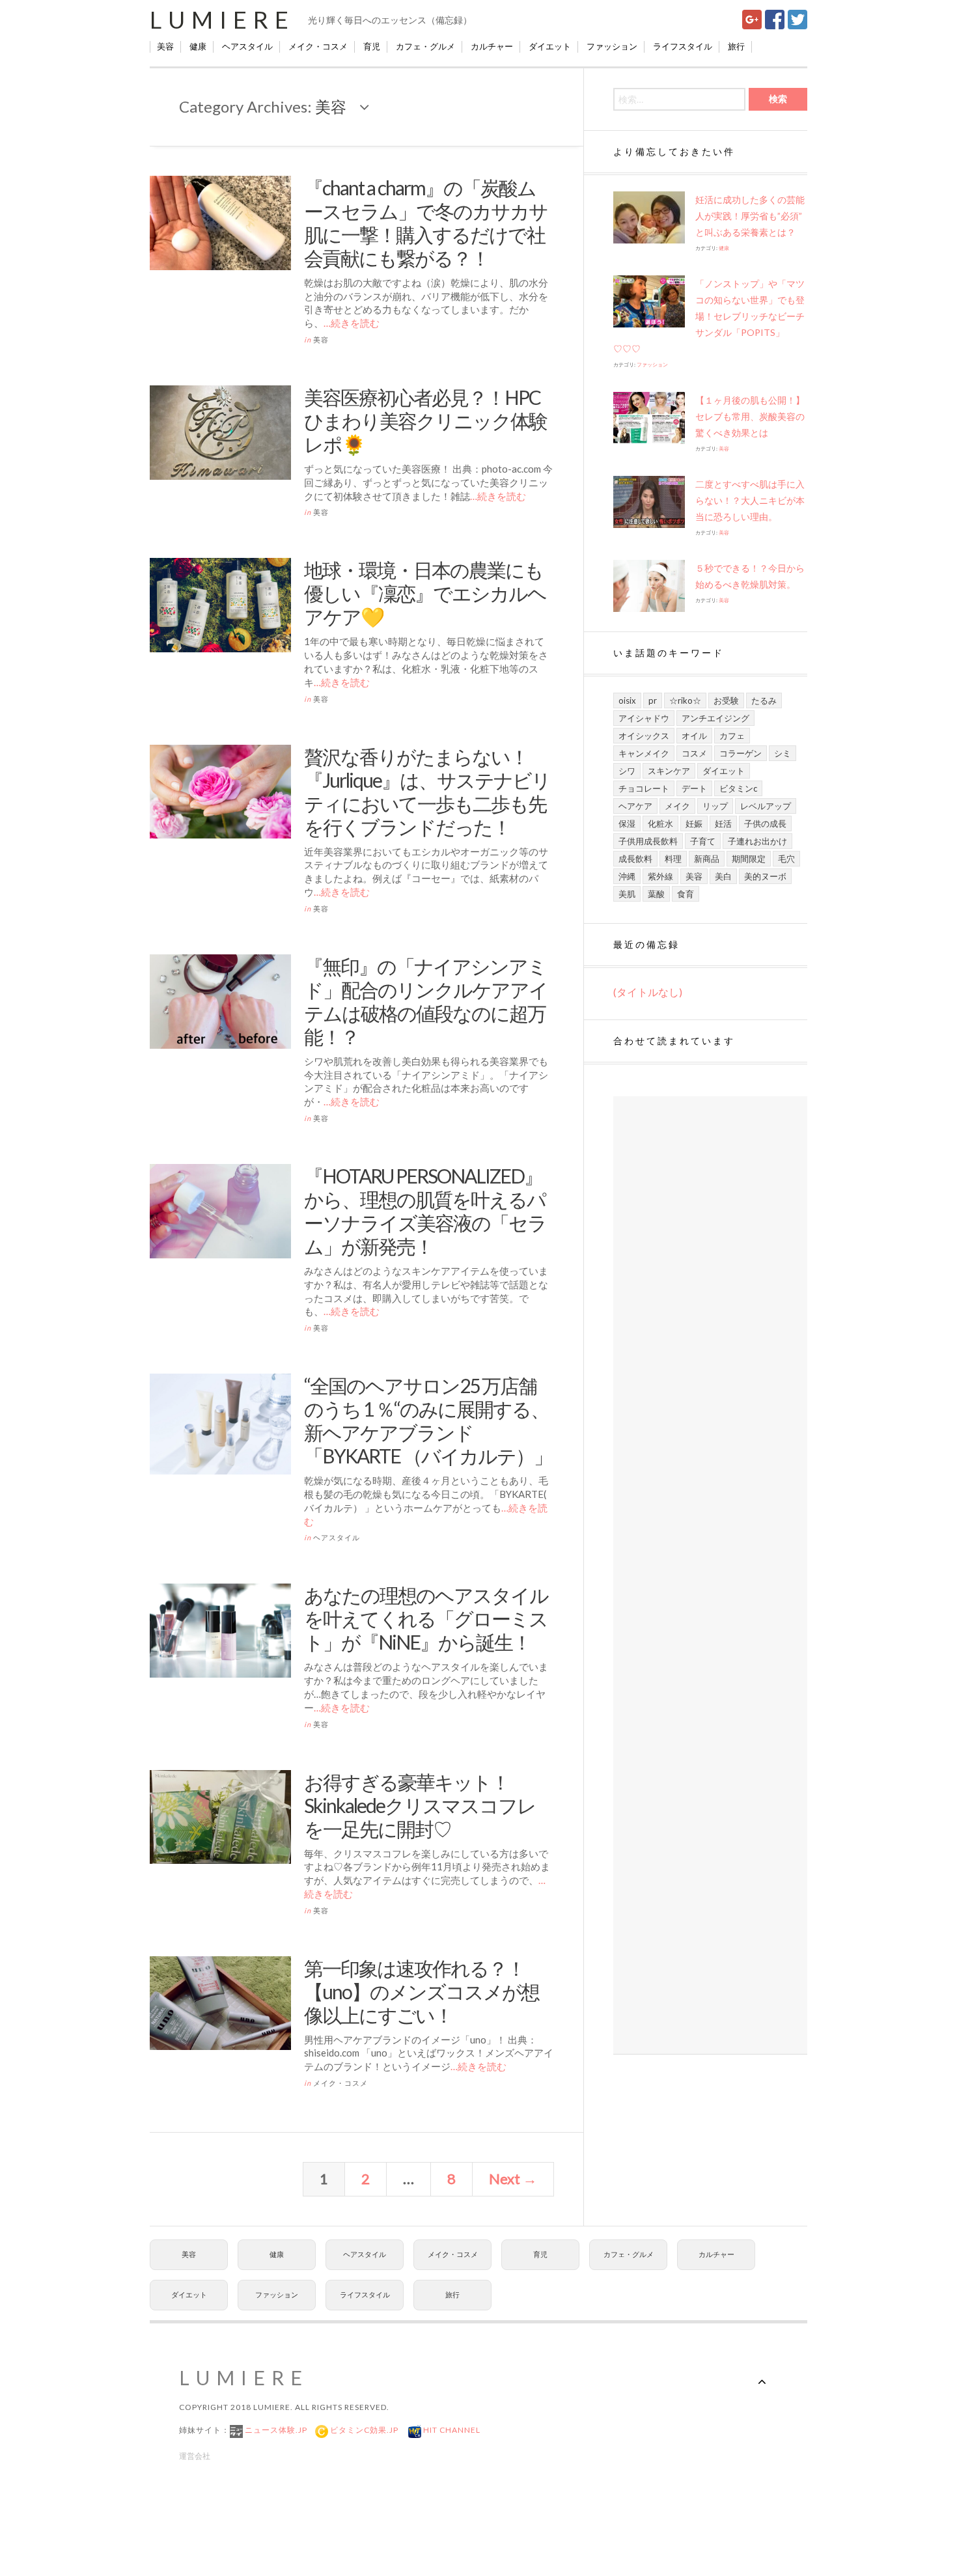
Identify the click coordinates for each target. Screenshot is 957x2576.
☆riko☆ (685, 700)
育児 (372, 46)
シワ (627, 771)
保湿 (627, 824)
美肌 (627, 894)
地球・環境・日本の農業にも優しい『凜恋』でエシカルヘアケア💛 (425, 593)
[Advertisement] (710, 1575)
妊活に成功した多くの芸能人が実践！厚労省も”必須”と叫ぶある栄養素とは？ (750, 216)
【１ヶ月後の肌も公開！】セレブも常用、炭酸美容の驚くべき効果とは (750, 416)
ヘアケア (635, 806)
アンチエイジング (715, 718)
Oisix (627, 700)
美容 (165, 46)
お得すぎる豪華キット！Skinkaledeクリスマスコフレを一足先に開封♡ (420, 1805)
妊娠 (694, 824)
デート (694, 788)
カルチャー (492, 46)
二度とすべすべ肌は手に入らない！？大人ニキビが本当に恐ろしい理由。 (750, 500)
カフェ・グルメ (425, 46)
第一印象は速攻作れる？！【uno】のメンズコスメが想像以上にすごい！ (422, 1991)
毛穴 (786, 859)
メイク (677, 806)
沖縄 (627, 876)
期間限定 (749, 859)
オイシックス (644, 736)
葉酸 (656, 894)
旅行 (736, 46)
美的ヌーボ (765, 876)
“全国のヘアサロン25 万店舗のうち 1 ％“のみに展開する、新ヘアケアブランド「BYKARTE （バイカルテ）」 (428, 1420)
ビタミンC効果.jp (363, 2430)
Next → (513, 2179)
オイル (694, 736)
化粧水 (660, 824)
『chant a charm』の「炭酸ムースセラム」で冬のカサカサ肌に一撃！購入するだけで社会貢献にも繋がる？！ (426, 223)
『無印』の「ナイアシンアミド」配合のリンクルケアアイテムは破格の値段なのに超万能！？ (426, 1001)
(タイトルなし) (648, 992)
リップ (715, 806)
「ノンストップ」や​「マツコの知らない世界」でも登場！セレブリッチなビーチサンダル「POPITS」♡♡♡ (709, 316)
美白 (723, 876)
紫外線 (660, 876)
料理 (673, 859)
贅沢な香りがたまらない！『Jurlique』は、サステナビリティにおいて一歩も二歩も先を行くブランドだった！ (427, 792)
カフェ (732, 736)
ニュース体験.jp (275, 2430)
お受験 (726, 700)
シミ (783, 753)
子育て (703, 841)
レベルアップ (766, 806)
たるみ (764, 700)
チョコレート (644, 788)
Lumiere (222, 20)
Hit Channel (451, 2430)
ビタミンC (738, 788)
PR (653, 700)
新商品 (707, 859)
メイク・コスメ (318, 46)
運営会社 (195, 2456)
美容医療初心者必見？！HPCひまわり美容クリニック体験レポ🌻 (425, 421)
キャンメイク (644, 753)
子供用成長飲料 (648, 841)
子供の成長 (765, 824)
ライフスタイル (683, 46)
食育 (686, 894)
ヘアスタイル (247, 46)
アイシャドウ (644, 718)
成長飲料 (635, 859)
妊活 (723, 824)
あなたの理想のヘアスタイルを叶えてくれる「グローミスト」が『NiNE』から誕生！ (426, 1618)
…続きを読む (352, 323)
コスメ (694, 753)
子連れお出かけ (757, 841)
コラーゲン (741, 753)
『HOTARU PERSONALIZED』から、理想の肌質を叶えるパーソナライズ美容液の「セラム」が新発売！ (425, 1211)
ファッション (612, 46)
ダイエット (550, 46)
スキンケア (669, 771)
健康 (198, 46)
